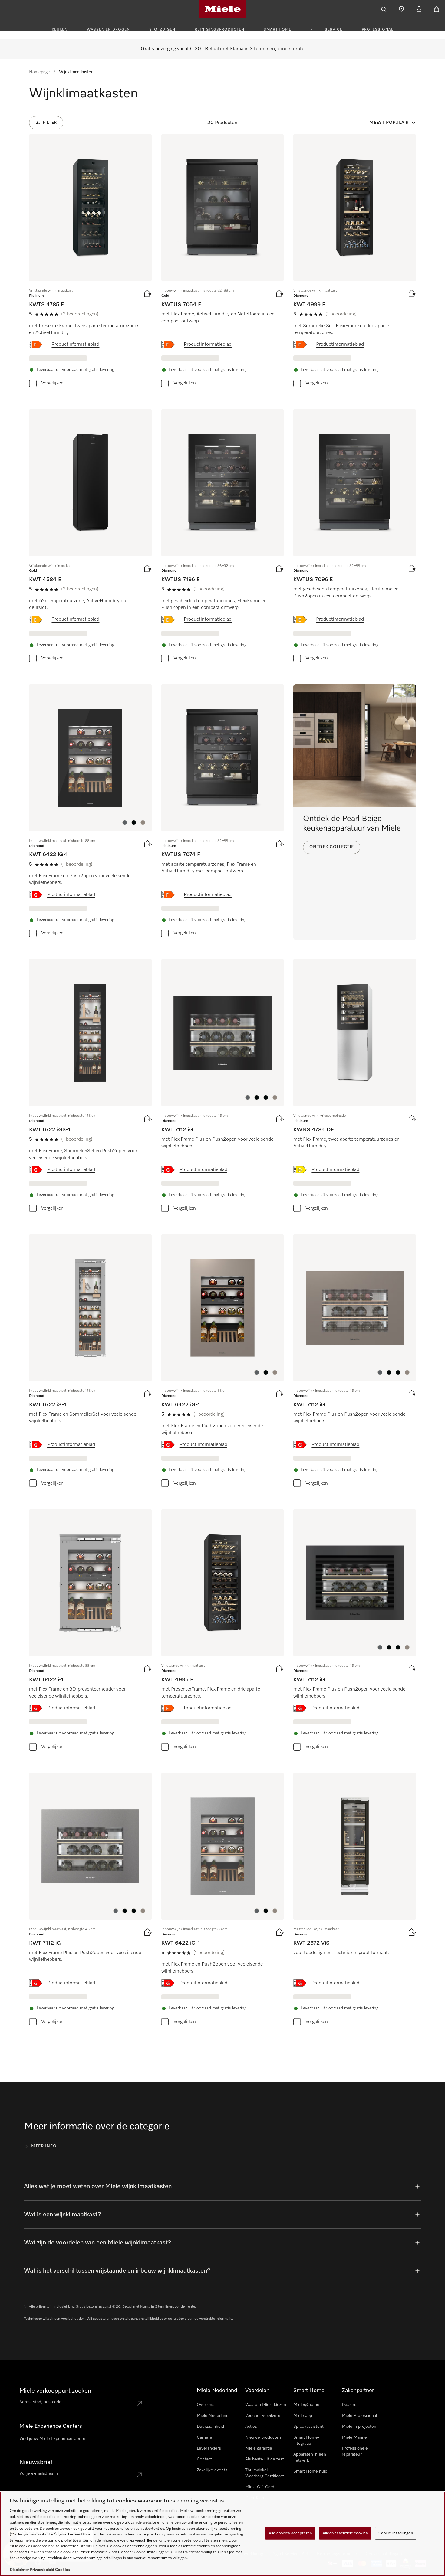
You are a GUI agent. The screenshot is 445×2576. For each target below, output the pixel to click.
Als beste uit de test (265, 2459)
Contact (204, 2459)
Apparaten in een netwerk (310, 2457)
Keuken (60, 30)
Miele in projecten (359, 2427)
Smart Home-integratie (306, 2440)
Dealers (349, 2405)
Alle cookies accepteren (290, 2533)
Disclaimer (19, 2570)
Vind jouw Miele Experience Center (53, 2439)
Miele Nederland (213, 2416)
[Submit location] (140, 2403)
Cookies (63, 2570)
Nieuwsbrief (36, 2462)
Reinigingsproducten (219, 30)
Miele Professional (359, 2416)
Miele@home (306, 2405)
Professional (377, 30)
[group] (90, 262)
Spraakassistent (308, 2427)
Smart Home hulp (310, 2471)
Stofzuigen (162, 30)
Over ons (206, 2405)
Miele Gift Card (260, 2487)
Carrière (204, 2437)
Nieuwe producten (263, 2437)
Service (334, 30)
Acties (251, 2427)
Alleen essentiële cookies (345, 2533)
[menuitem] (63, 29)
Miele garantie (259, 2448)
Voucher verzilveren (264, 2416)
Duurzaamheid (210, 2427)
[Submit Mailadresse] (140, 2475)
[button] (125, 822)
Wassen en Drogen (108, 30)
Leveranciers (209, 2448)
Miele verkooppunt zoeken (55, 2391)
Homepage (40, 72)
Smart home (277, 30)
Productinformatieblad (75, 345)
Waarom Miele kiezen (266, 2405)
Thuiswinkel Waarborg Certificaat (265, 2473)
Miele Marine (354, 2437)
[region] (222, 2534)
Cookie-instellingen (396, 2533)
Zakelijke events (212, 2470)
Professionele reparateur (355, 2451)
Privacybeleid (42, 2570)
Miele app (303, 2416)
